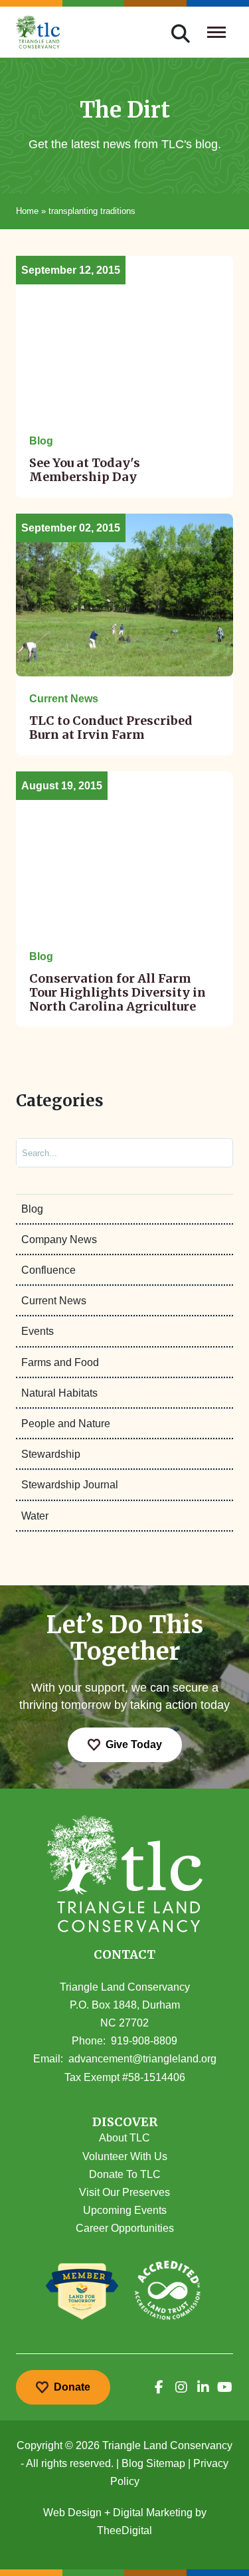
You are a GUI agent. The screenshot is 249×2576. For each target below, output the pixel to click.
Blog (32, 1209)
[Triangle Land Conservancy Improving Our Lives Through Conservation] (38, 32)
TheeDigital (124, 2530)
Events (38, 1331)
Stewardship (51, 1454)
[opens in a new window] (159, 2387)
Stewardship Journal (70, 1485)
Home (27, 211)
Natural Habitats (59, 1393)
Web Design (72, 2513)
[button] (125, 2123)
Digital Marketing (153, 2513)
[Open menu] (217, 32)
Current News (54, 1301)
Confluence (48, 1270)
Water (35, 1516)
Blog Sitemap (153, 2463)
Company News (59, 1239)
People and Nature (66, 1424)
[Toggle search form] (181, 32)
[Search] (211, 1152)
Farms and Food (60, 1362)
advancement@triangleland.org (142, 2059)
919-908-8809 (144, 2041)
